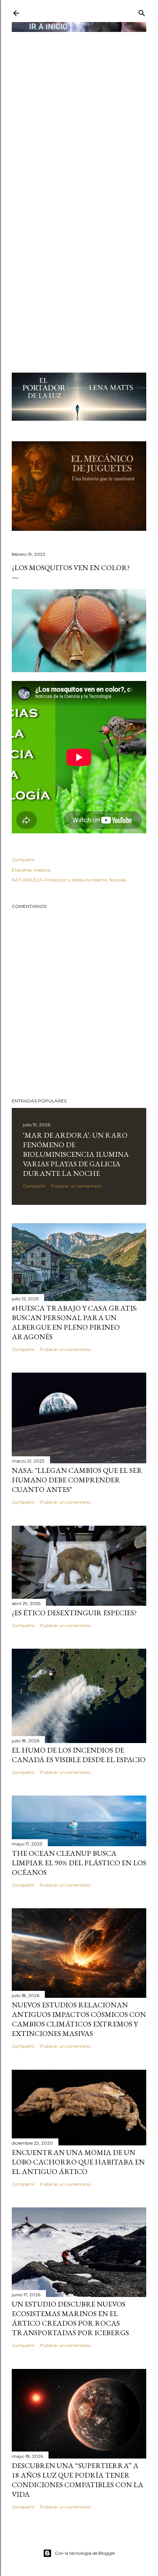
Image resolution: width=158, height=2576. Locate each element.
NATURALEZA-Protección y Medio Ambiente (59, 880)
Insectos (42, 870)
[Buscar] (142, 12)
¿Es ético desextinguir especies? (74, 1613)
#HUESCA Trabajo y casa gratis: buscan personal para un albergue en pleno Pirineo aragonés (75, 1322)
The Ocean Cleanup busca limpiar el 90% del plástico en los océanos (79, 1863)
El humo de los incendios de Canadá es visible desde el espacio (79, 1755)
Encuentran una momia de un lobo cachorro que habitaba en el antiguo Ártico (78, 2162)
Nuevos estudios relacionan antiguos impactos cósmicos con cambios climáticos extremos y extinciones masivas (79, 2019)
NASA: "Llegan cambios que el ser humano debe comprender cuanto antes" (77, 1480)
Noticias (117, 880)
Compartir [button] (23, 860)
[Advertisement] (79, 113)
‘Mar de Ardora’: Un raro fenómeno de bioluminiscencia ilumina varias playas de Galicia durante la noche (76, 1154)
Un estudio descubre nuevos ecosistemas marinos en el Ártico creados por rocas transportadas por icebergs (70, 2318)
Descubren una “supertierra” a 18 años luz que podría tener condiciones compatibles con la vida (78, 2480)
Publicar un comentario (76, 1186)
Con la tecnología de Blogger (85, 2553)
